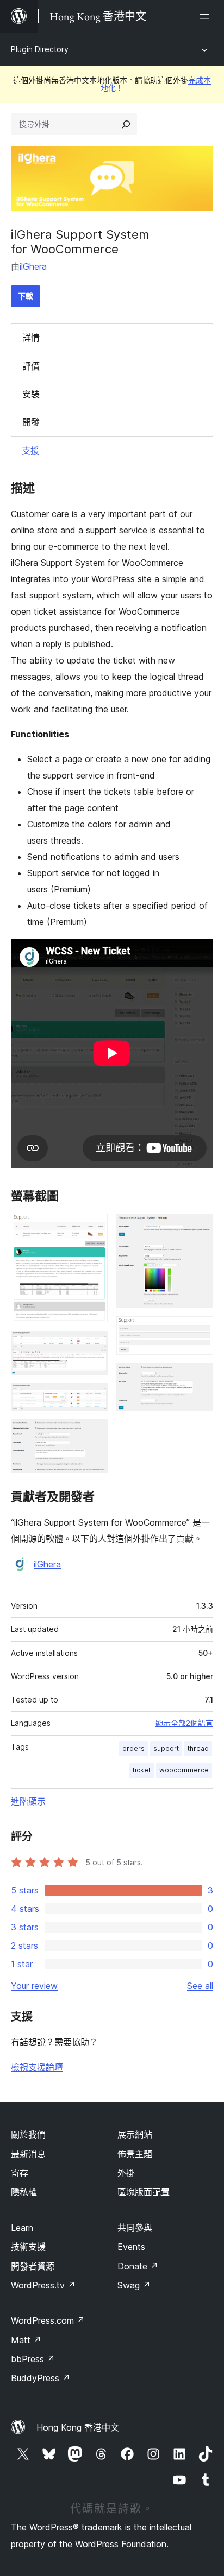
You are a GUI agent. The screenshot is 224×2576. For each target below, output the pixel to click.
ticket (142, 1770)
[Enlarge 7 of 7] (198, 1378)
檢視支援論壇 (37, 2067)
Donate (138, 2266)
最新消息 (28, 2154)
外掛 (126, 2173)
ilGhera (33, 266)
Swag (134, 2285)
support (166, 1748)
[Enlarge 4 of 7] (93, 1434)
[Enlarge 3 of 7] (93, 1398)
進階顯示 (28, 1801)
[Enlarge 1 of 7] (93, 1228)
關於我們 (28, 2134)
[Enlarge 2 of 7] (93, 1346)
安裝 (31, 394)
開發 (31, 422)
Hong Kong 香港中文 (78, 2427)
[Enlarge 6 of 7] (198, 1331)
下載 (26, 296)
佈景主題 (135, 2154)
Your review (34, 1986)
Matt (26, 2340)
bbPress (33, 2359)
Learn (22, 2228)
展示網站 (135, 2134)
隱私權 (24, 2192)
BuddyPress (41, 2378)
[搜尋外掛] (126, 124)
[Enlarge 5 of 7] (198, 1228)
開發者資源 (33, 2266)
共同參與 (135, 2228)
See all (200, 1986)
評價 (31, 366)
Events (131, 2247)
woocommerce (184, 1770)
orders (133, 1748)
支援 (30, 450)
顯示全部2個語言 (184, 1723)
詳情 (31, 337)
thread (198, 1748)
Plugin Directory (40, 49)
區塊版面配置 (144, 2192)
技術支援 (28, 2247)
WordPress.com (48, 2320)
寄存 (20, 2173)
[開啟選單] (207, 16)
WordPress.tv (43, 2285)
